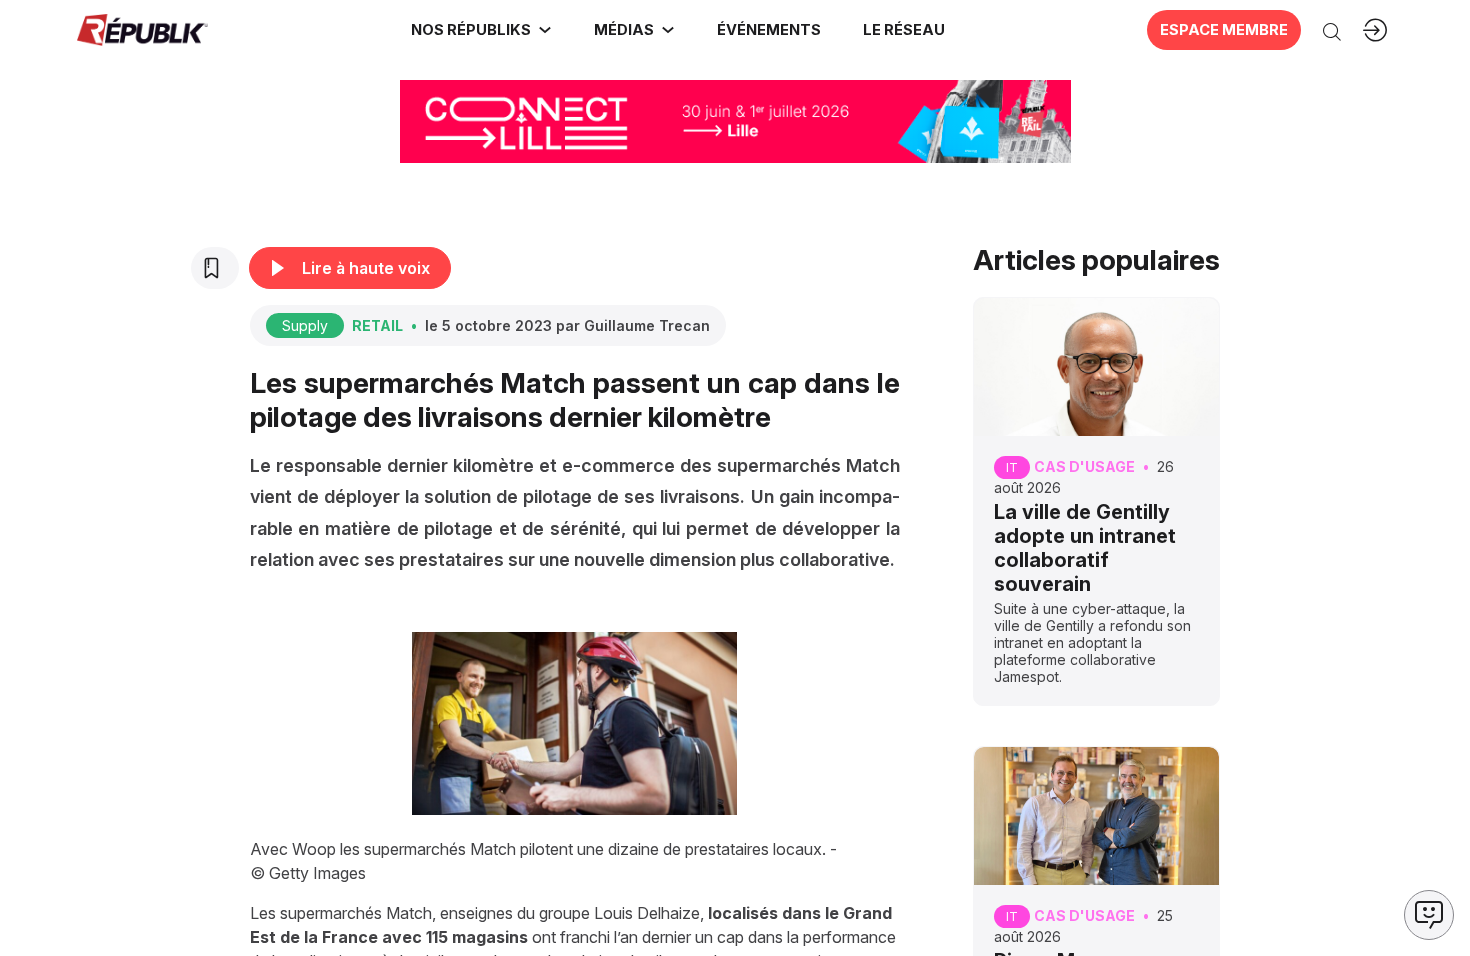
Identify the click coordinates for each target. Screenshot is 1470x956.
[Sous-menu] (545, 30)
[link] (481, 30)
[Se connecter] (1375, 30)
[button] (768, 30)
